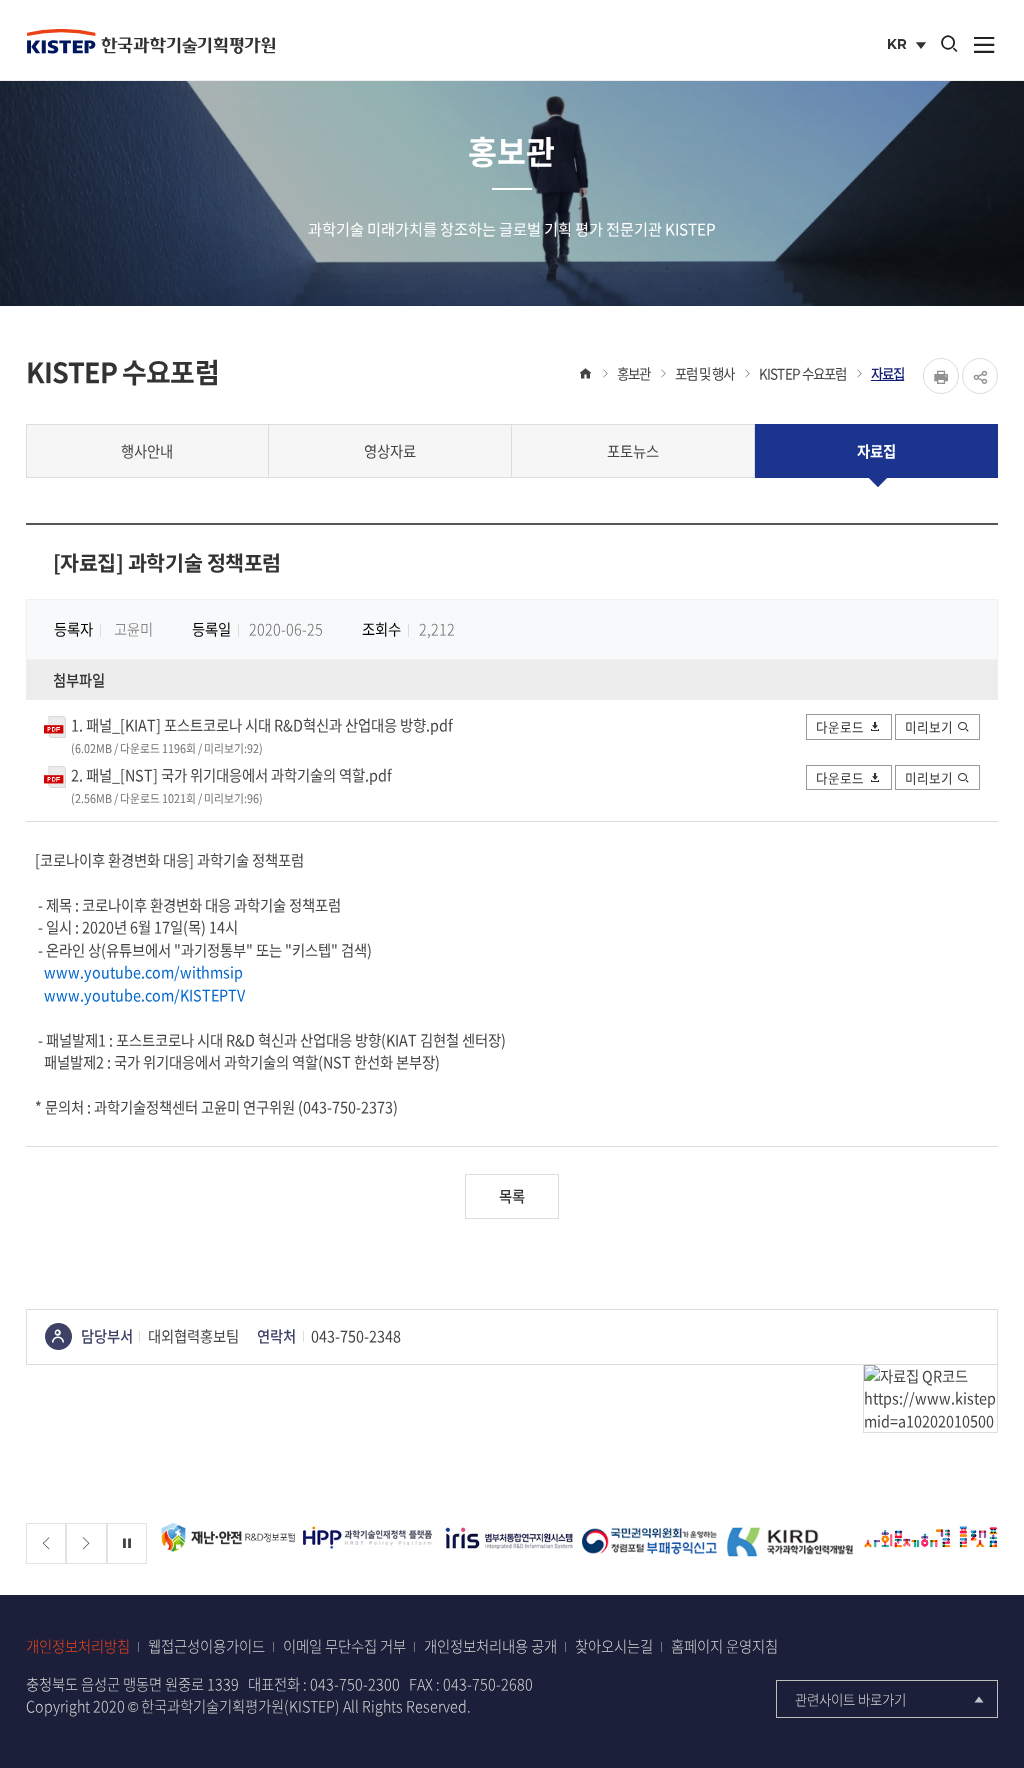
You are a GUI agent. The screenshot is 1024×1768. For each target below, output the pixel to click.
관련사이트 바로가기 (850, 1699)
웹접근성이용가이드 (206, 1646)
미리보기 (929, 726)
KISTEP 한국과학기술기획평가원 (151, 41)
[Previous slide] (46, 1543)
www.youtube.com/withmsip (143, 972)
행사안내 (147, 451)
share (980, 376)
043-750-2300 (355, 1684)
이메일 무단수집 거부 (344, 1646)
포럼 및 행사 (705, 373)
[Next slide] (86, 1543)
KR (908, 46)
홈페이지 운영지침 (724, 1646)
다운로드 (840, 726)
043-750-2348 (356, 1336)
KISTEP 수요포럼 (802, 373)
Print (941, 376)
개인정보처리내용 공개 (490, 1646)
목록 (512, 1196)
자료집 (887, 373)
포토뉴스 (633, 451)
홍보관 (633, 373)
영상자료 (390, 451)
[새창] (190, 1543)
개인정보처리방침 (78, 1646)
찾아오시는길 (614, 1646)
